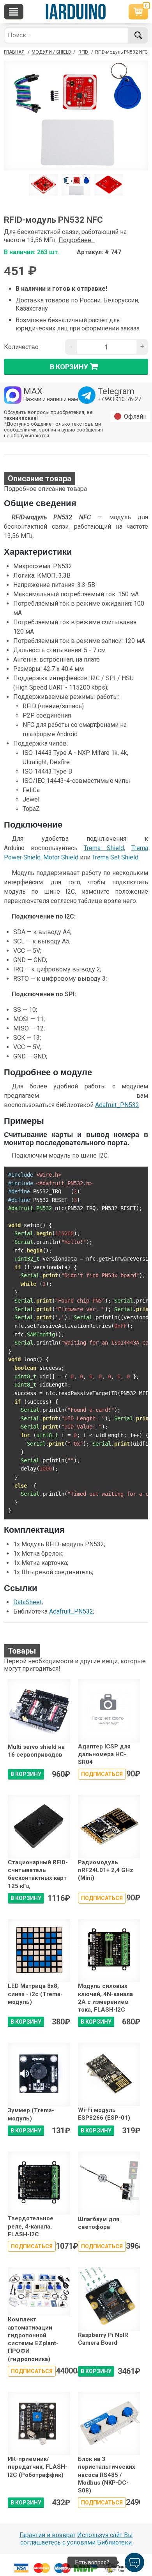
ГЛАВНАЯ (14, 52)
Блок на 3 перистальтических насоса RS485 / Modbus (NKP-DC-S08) (107, 2475)
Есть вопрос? (92, 2562)
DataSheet (27, 1602)
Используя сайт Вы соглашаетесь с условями (77, 2539)
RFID (84, 52)
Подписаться (102, 1774)
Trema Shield (104, 848)
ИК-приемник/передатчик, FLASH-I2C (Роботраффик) (38, 2467)
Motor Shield (61, 857)
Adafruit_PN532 (117, 1105)
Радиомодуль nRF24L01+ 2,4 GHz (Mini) (106, 1870)
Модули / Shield (51, 52)
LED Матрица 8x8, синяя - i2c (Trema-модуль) (35, 1994)
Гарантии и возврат (48, 2535)
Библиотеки (114, 2542)
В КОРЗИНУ (26, 1774)
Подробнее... (77, 240)
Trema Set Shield (115, 857)
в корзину (69, 367)
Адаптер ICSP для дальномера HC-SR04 (104, 1754)
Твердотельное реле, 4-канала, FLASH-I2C (31, 2226)
